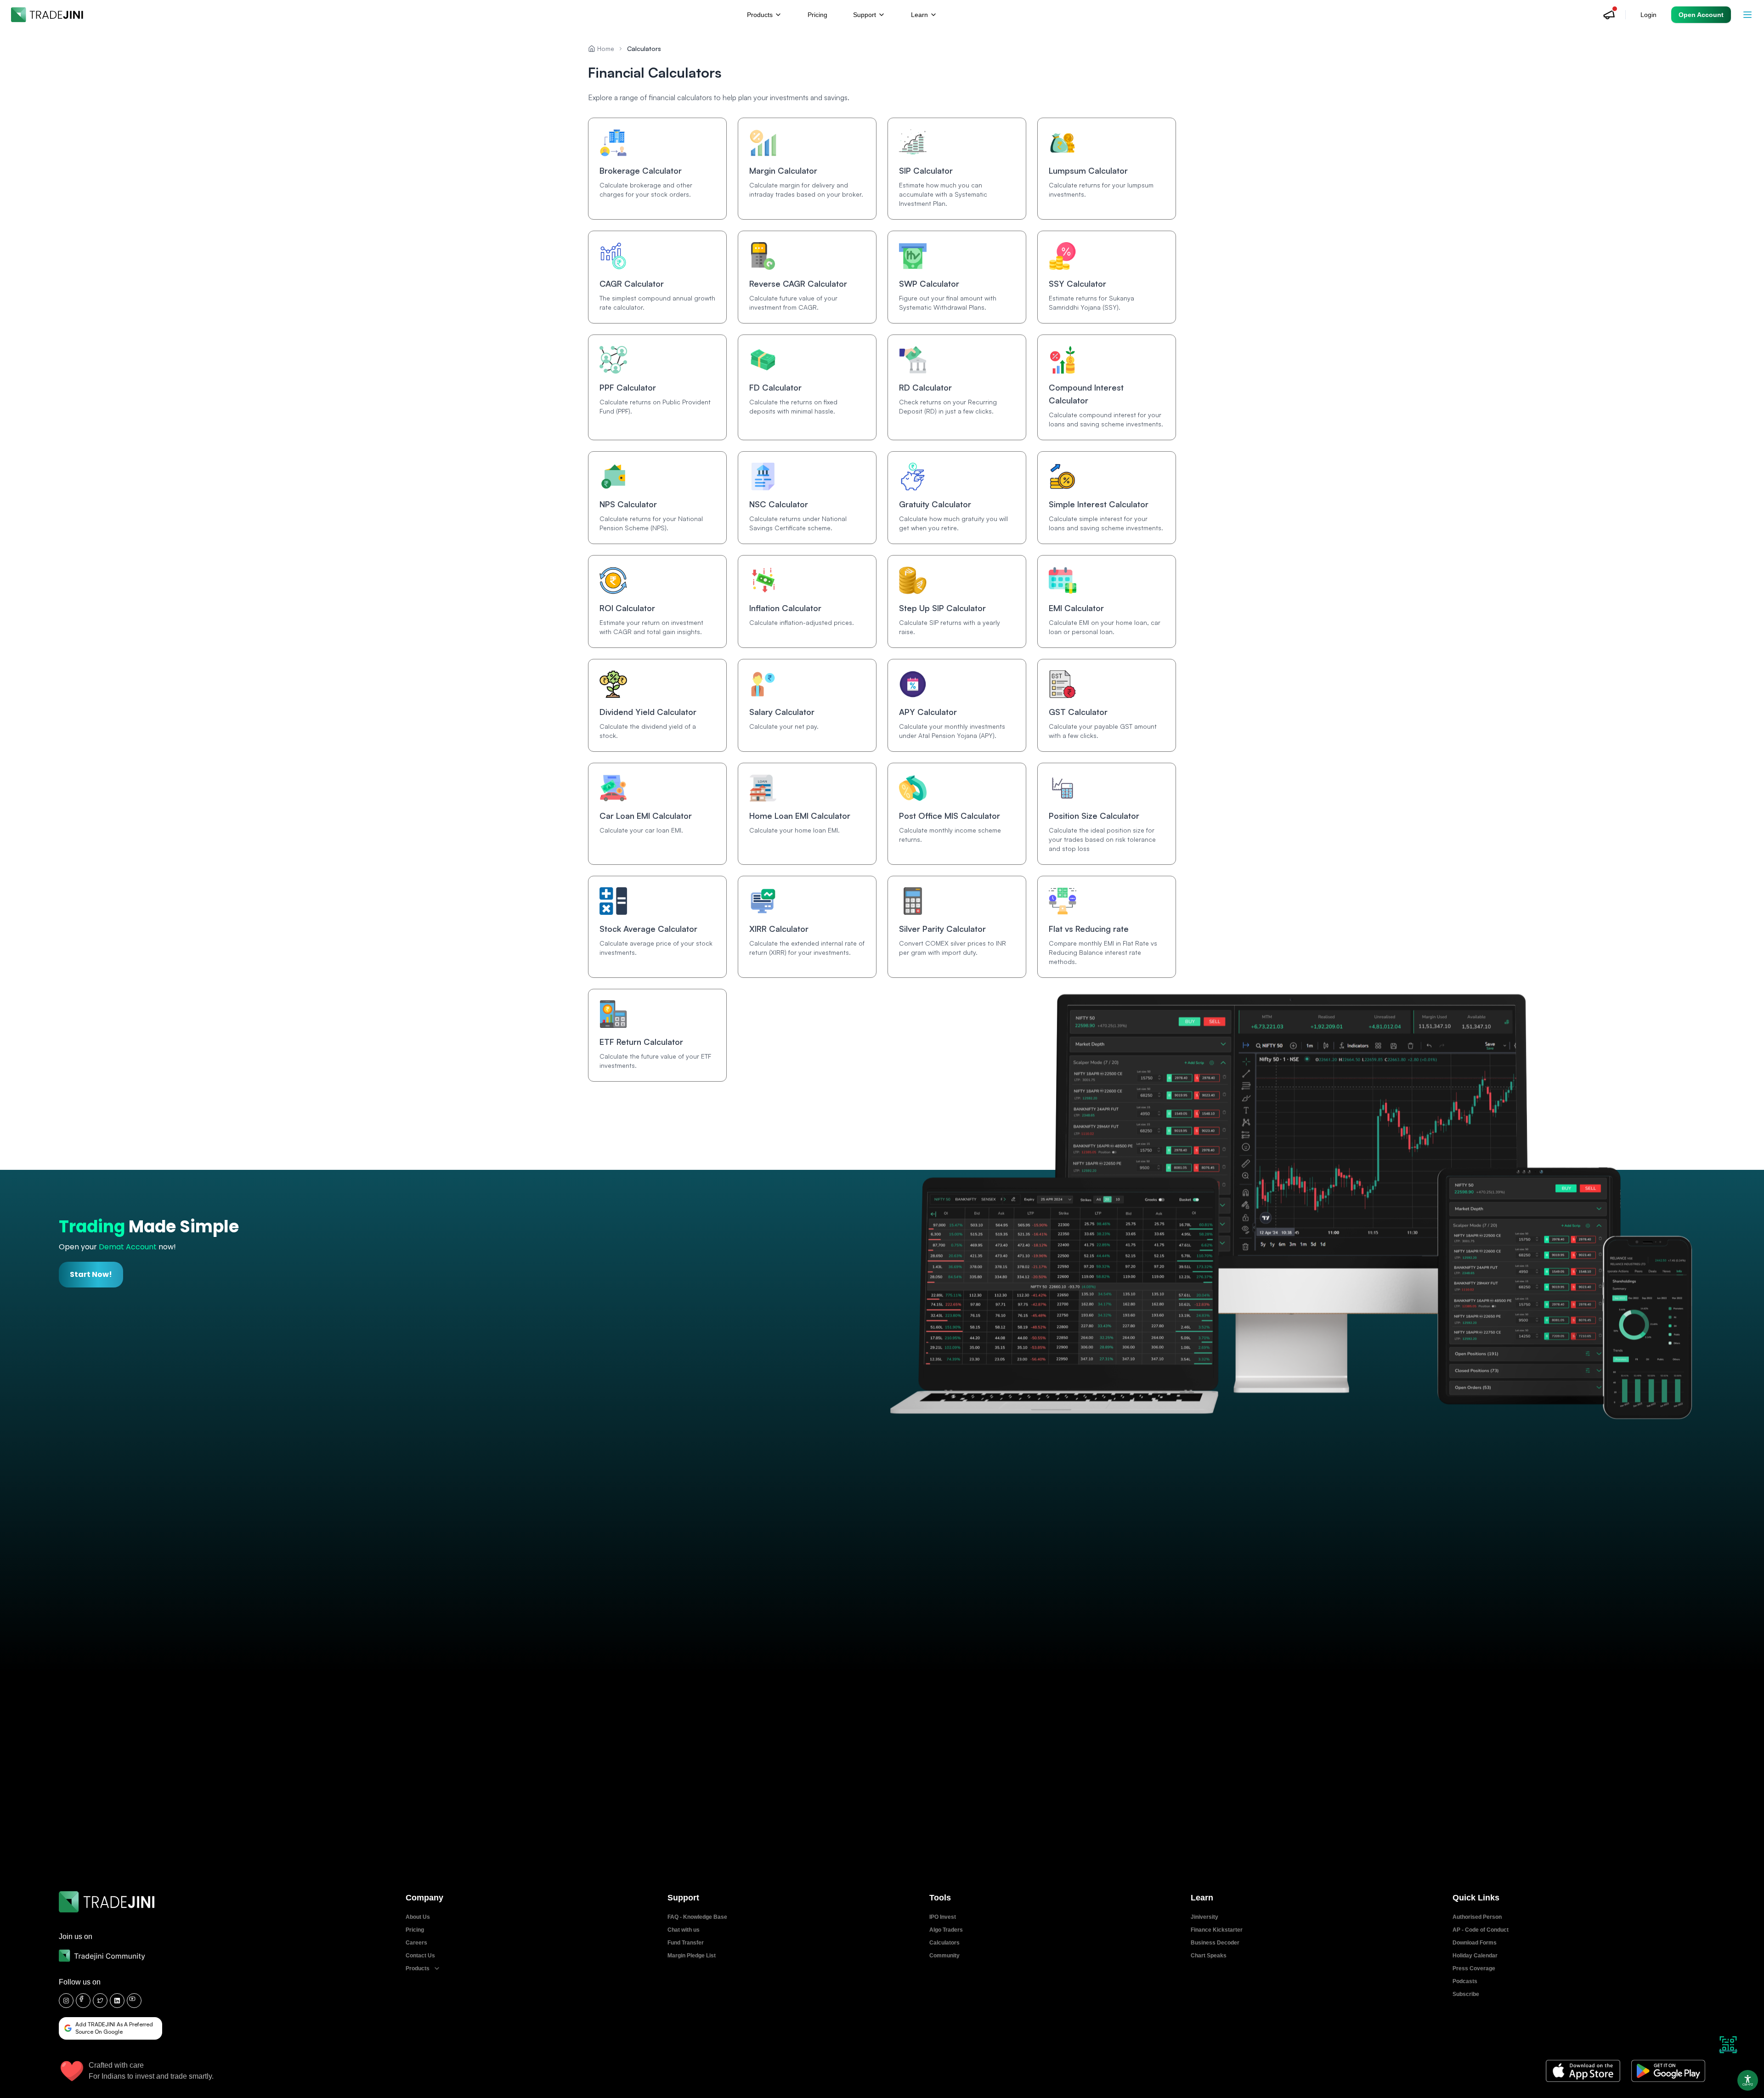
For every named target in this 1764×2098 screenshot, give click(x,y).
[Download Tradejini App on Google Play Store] (1668, 2071)
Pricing (817, 15)
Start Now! (91, 1274)
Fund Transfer (686, 1943)
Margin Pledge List (692, 1956)
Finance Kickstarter (1217, 1930)
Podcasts (1465, 1981)
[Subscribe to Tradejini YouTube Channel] (134, 2001)
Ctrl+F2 (1748, 2085)
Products (418, 1968)
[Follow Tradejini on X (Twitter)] (100, 2001)
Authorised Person (1477, 1917)
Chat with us (684, 1930)
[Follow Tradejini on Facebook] (83, 2001)
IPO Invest (943, 1917)
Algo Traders (946, 1930)
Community (944, 1956)
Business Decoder (1215, 1943)
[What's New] (1609, 15)
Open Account (1701, 15)
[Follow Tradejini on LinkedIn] (117, 2001)
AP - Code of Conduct (1481, 1930)
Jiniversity (1204, 1917)
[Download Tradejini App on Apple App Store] (1583, 2071)
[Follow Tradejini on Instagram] (66, 2001)
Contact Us (420, 1956)
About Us (418, 1917)
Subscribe (1466, 1994)
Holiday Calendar (1475, 1956)
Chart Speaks (1209, 1956)
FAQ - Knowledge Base (697, 1917)
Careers (416, 1943)
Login (1648, 15)
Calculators (944, 1943)
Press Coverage (1474, 1968)
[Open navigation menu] (1747, 15)
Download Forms (1475, 1943)
